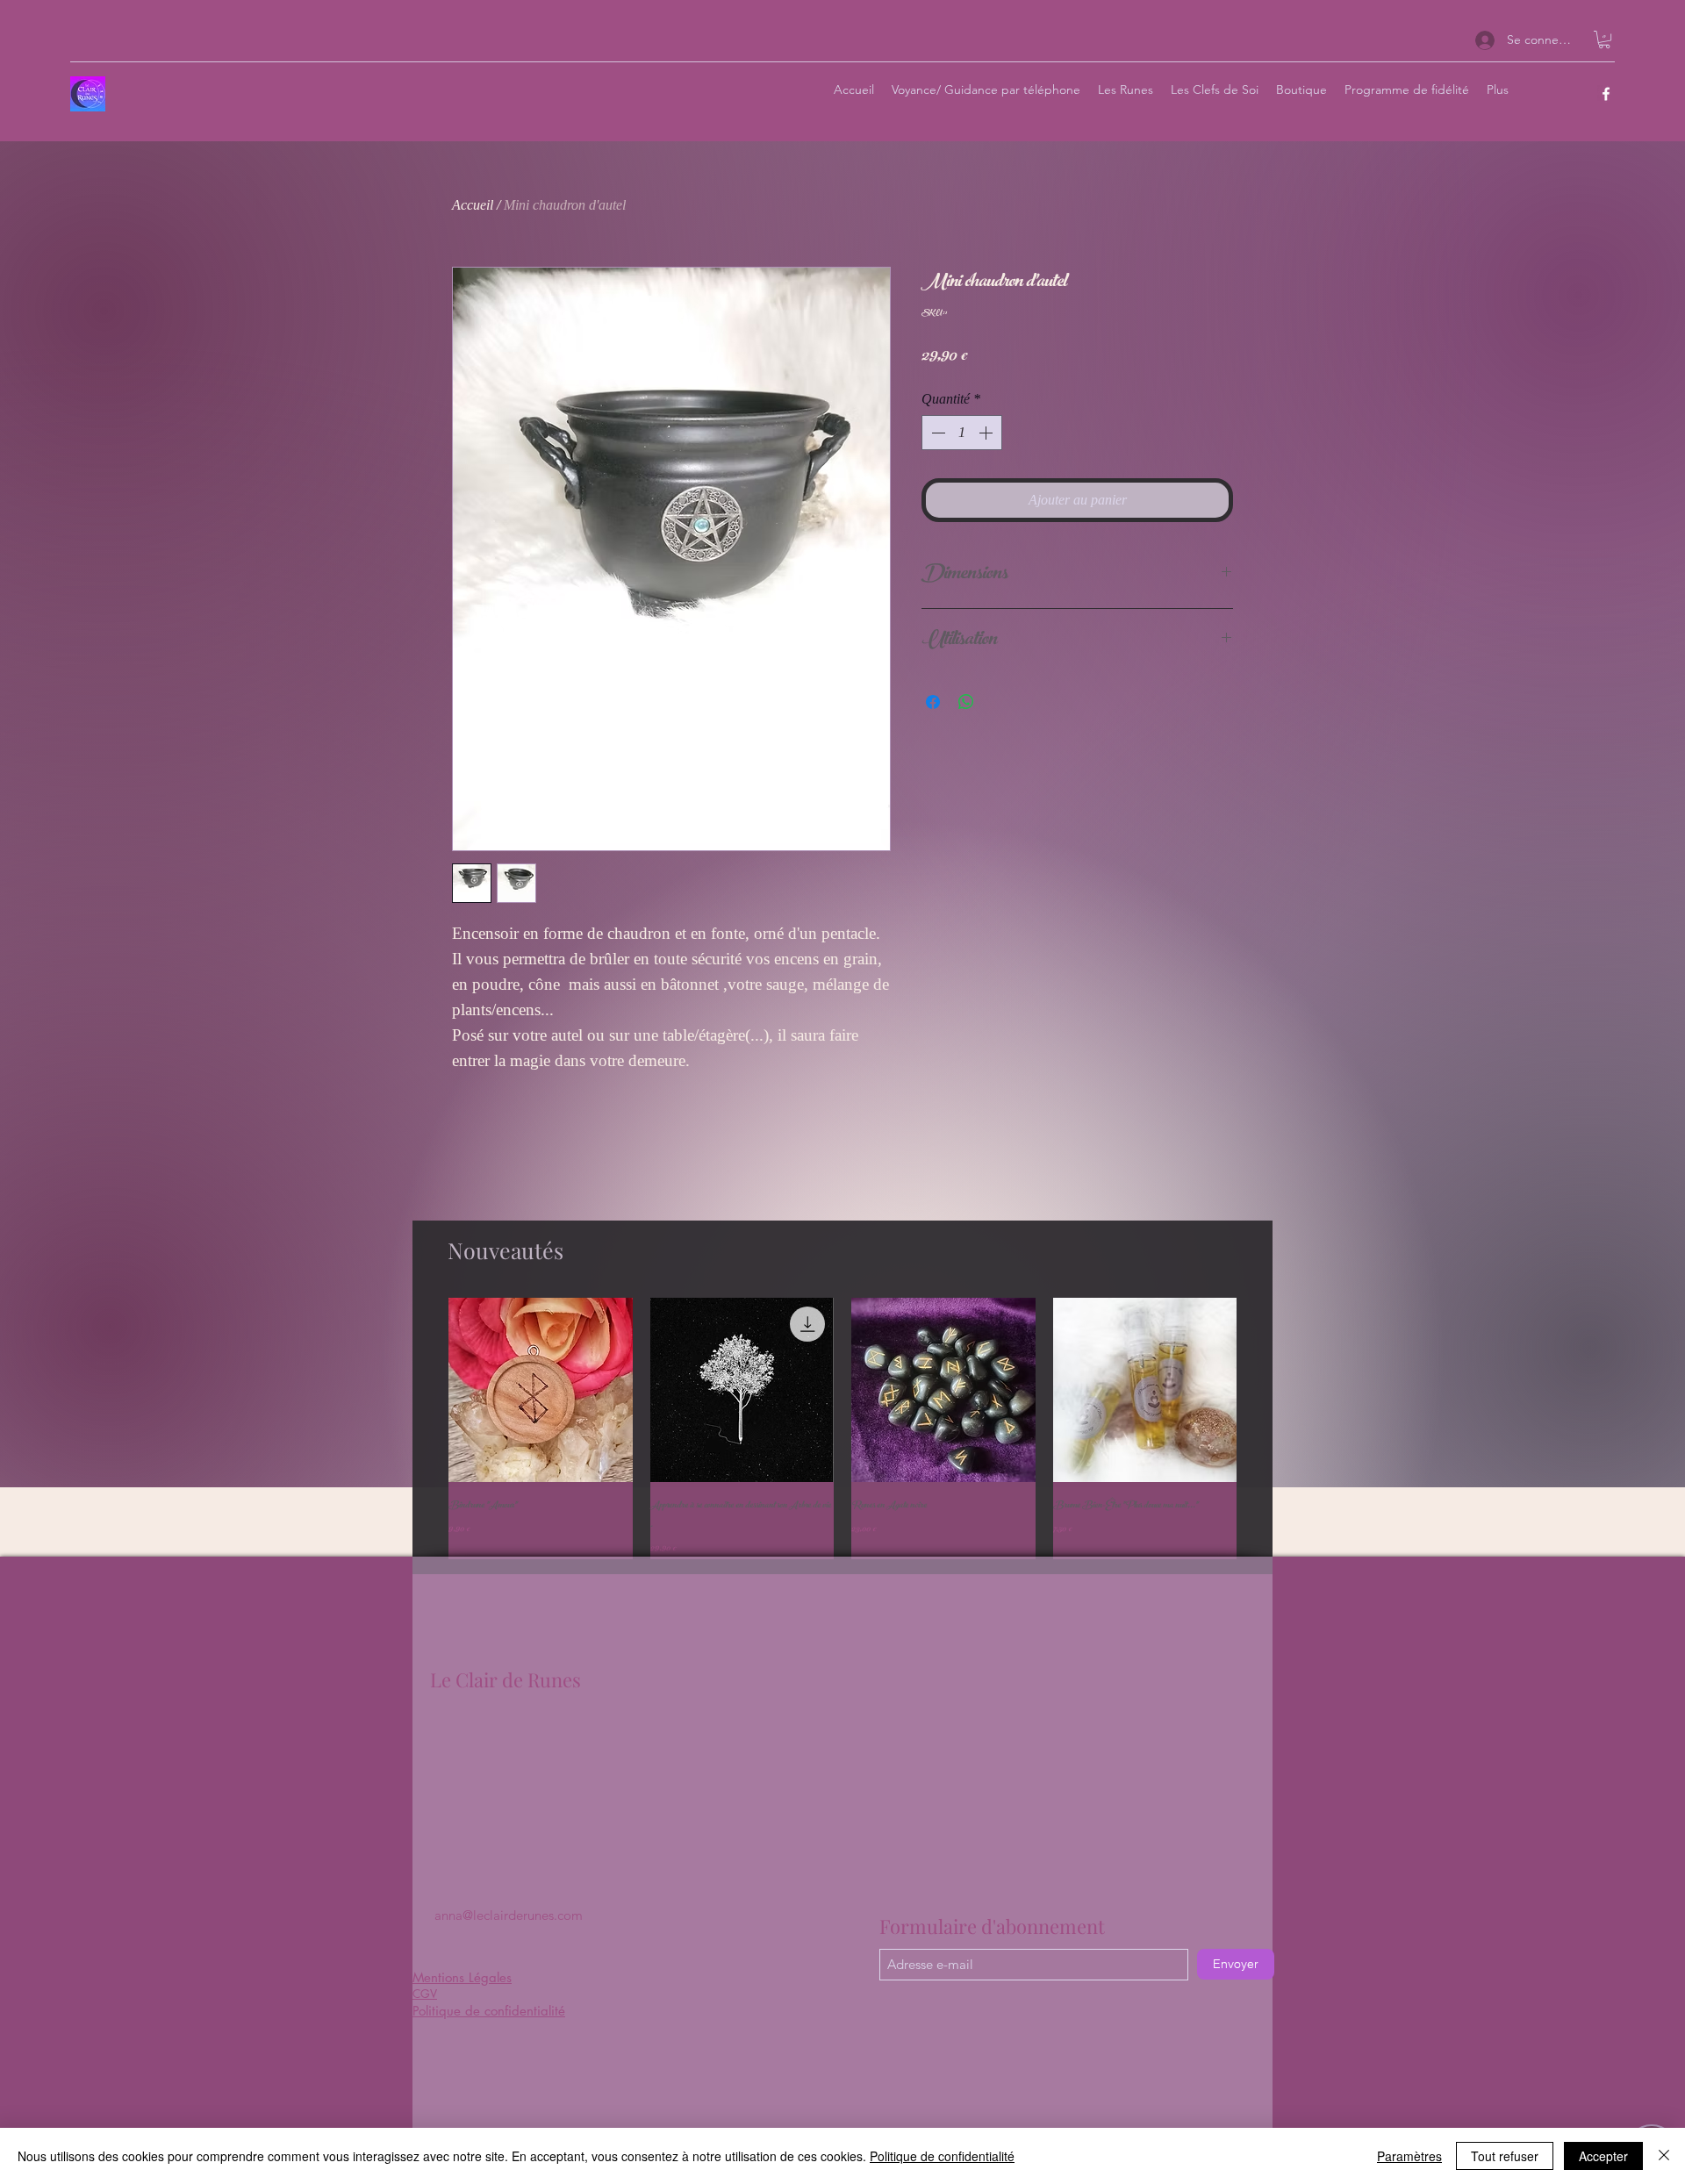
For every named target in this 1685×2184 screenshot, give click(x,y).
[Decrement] (936, 433)
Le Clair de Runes (505, 1679)
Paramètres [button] (1409, 2156)
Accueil (473, 205)
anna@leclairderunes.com (509, 1915)
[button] (1604, 39)
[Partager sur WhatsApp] (966, 702)
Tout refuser (1505, 2156)
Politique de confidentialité (942, 2156)
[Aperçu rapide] (541, 1390)
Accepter (1603, 2156)
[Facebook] (1606, 94)
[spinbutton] (962, 433)
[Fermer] (1664, 2156)
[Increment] (987, 433)
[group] (842, 1429)
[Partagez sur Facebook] (933, 702)
